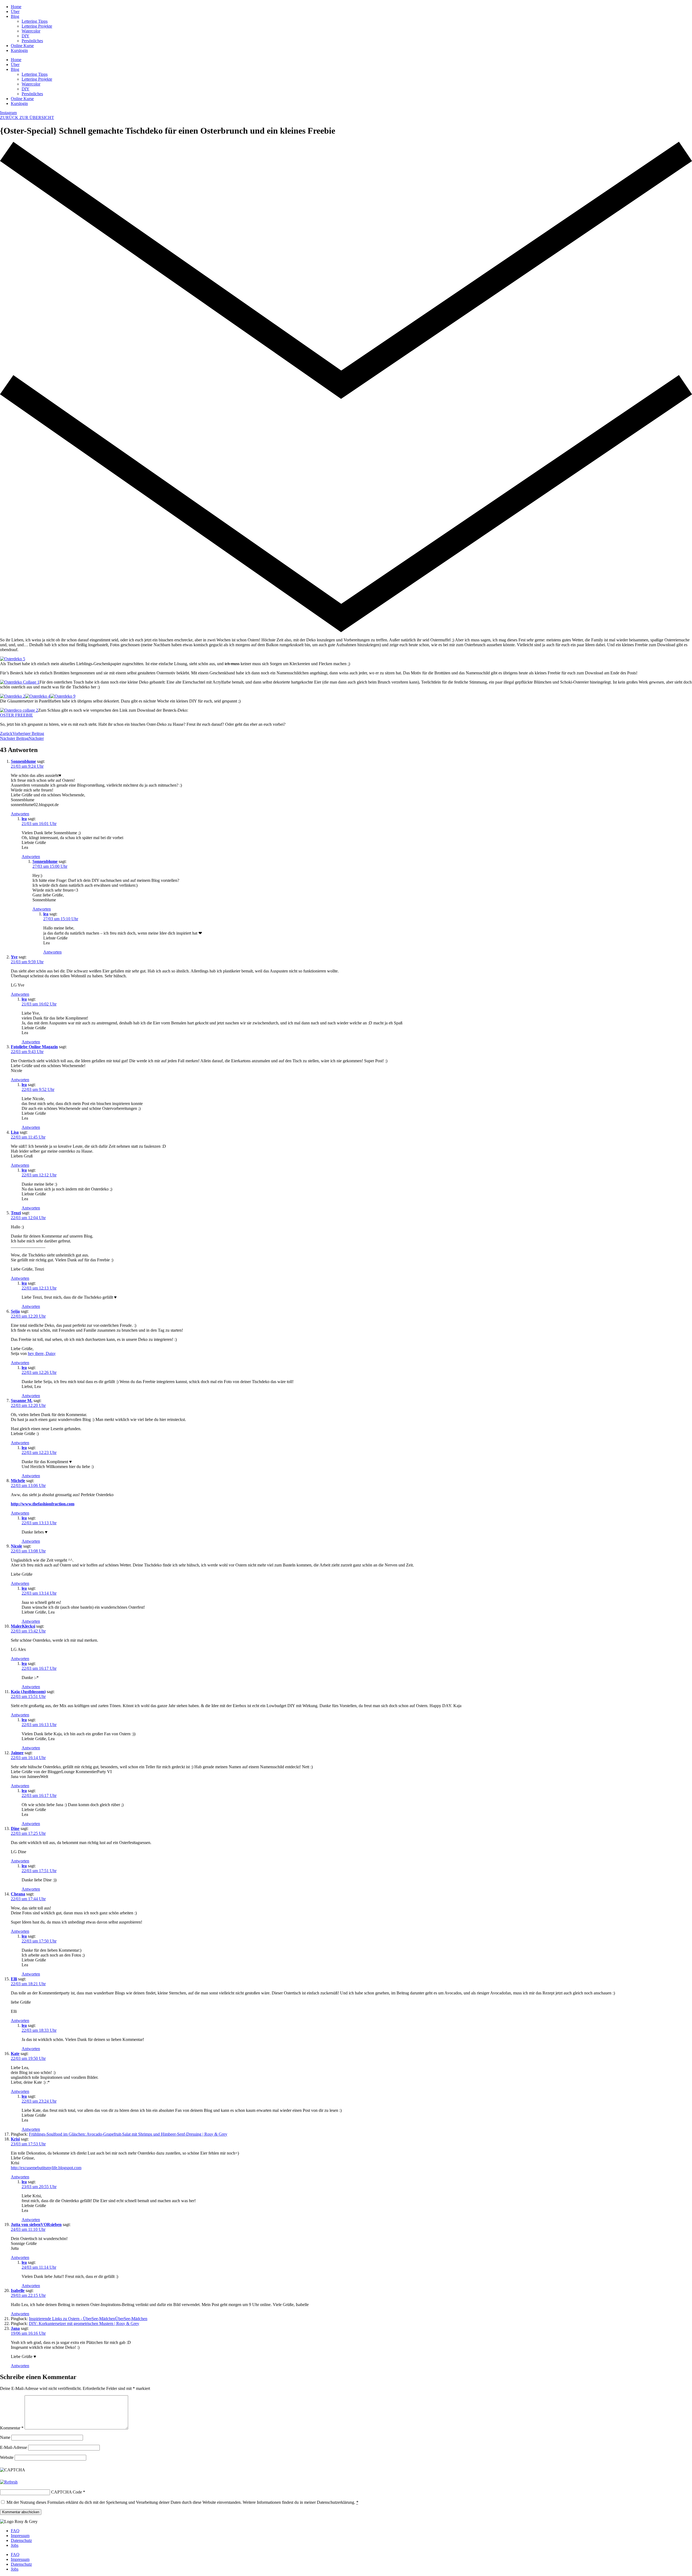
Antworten (20, 814)
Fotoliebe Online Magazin (34, 1047)
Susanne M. (22, 1401)
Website (7, 2457)
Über (15, 11)
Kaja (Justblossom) (28, 1692)
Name (5, 2437)
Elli (14, 1979)
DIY (26, 36)
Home (16, 7)
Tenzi (16, 1213)
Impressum (20, 2536)
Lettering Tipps (35, 21)
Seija (15, 1311)
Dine (15, 1828)
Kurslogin (19, 50)
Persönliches (32, 41)
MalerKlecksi (23, 1626)
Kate (15, 2054)
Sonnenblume (23, 761)
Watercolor (31, 31)
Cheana (18, 1894)
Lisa (15, 1132)
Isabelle (18, 2290)
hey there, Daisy (42, 1353)
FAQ (15, 2531)
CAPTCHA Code (66, 2492)
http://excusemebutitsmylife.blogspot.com (46, 2168)
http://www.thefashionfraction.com (43, 1504)
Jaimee (17, 1753)
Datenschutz (21, 2540)
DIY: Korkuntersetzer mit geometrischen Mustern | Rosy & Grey (84, 2323)
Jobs (15, 2545)
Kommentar (12, 2428)
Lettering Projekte (37, 26)
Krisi (15, 2139)
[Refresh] (9, 2482)
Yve (14, 957)
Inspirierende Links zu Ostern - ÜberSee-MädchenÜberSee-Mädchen (88, 2319)
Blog (15, 16)
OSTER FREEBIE (16, 715)
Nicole (16, 1546)
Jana (15, 2328)
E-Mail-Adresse (14, 2447)
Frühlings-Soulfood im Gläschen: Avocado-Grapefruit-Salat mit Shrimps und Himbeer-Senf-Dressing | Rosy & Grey (128, 2134)
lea (24, 819)
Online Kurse (22, 46)
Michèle (18, 1481)
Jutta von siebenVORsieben (36, 2224)
